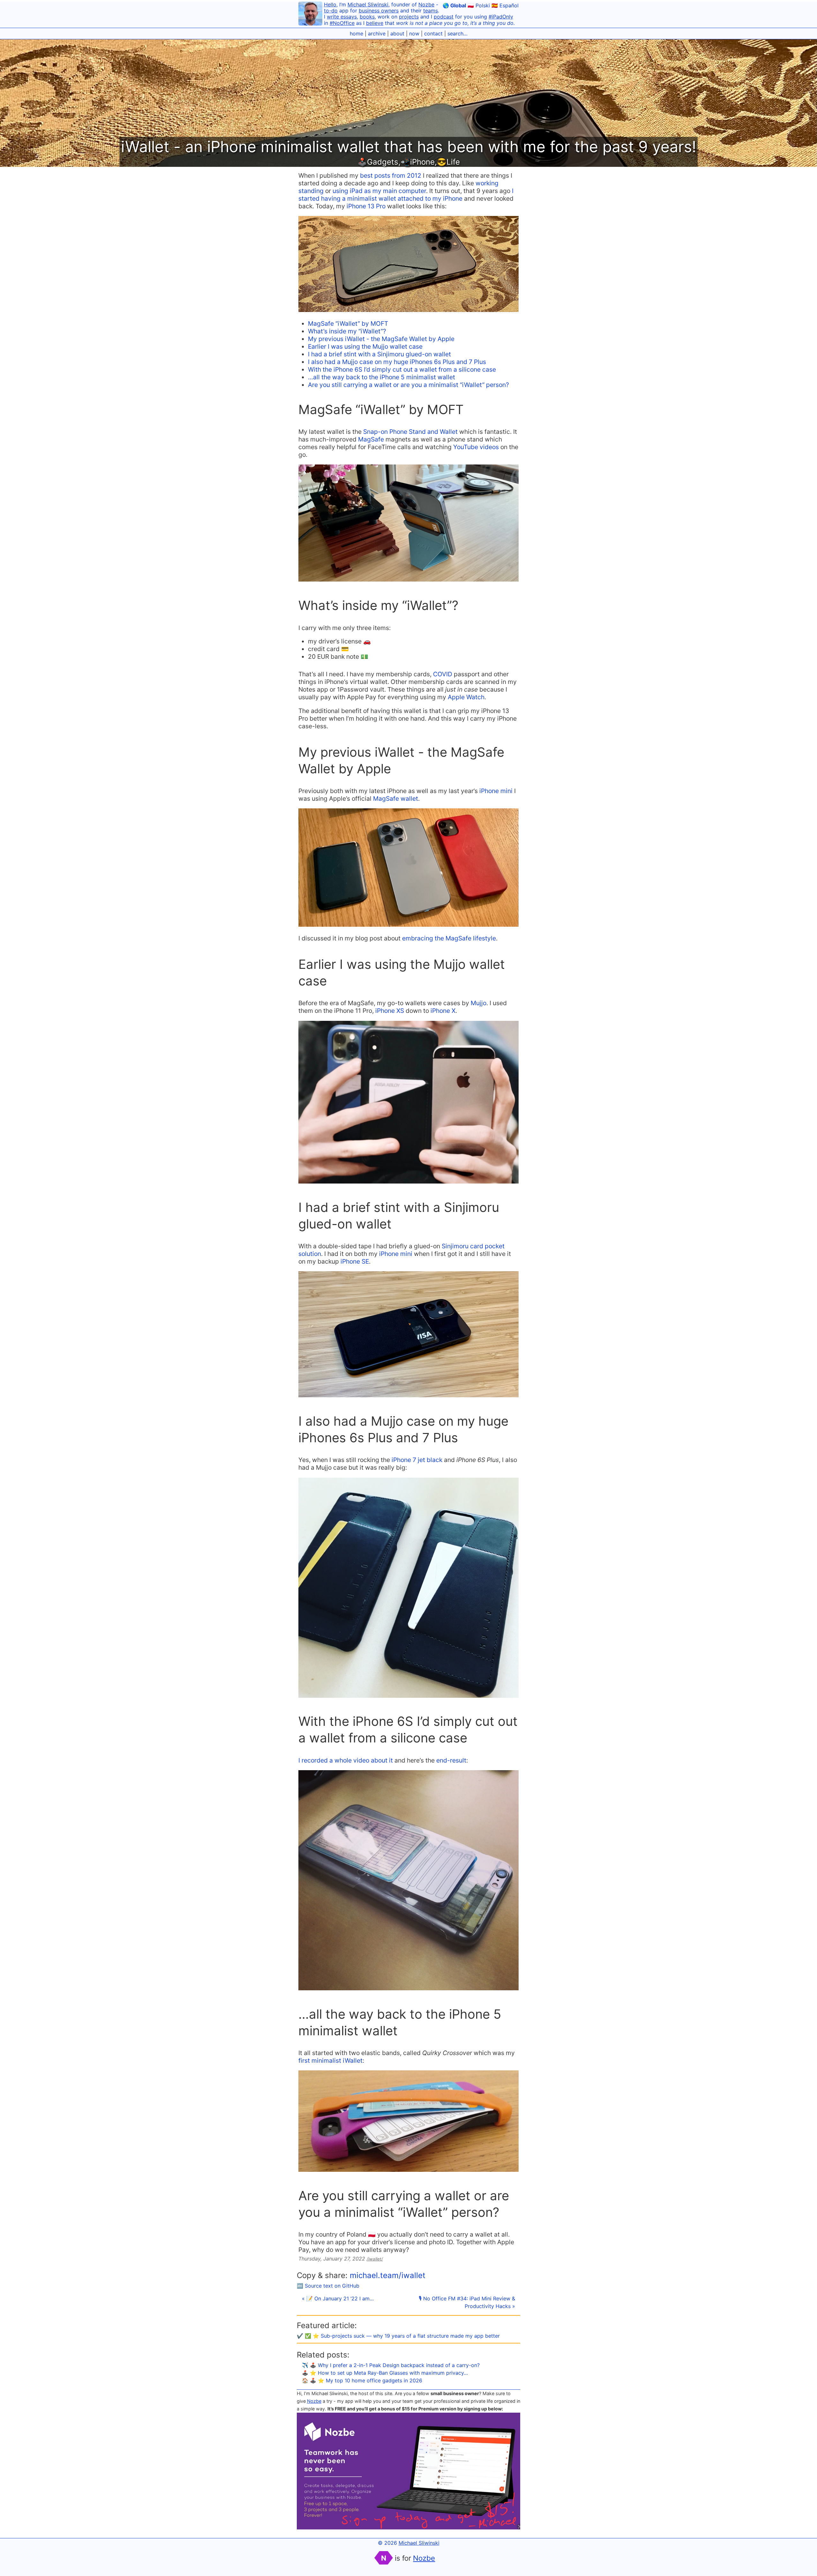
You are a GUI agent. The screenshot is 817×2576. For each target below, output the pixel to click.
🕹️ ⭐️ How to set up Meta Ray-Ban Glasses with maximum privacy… (385, 2373)
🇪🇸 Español (505, 5)
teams (431, 11)
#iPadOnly (501, 17)
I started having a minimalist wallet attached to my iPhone (406, 195)
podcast (444, 17)
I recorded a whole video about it (346, 1760)
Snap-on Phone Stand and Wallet (410, 432)
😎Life (448, 162)
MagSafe (371, 439)
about (397, 33)
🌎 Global (454, 5)
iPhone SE (355, 1261)
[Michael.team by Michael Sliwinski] (310, 15)
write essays (342, 17)
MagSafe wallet (396, 798)
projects (409, 17)
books (367, 17)
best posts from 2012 (391, 175)
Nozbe (426, 4)
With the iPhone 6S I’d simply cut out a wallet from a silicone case (402, 369)
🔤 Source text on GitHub (328, 2286)
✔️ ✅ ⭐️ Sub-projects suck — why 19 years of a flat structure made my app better (398, 2336)
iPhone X (443, 1011)
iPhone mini (496, 791)
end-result (451, 1760)
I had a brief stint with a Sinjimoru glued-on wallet (379, 354)
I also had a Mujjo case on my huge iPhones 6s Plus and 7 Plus (397, 362)
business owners (379, 11)
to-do (331, 11)
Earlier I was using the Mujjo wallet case (365, 346)
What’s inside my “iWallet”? (347, 331)
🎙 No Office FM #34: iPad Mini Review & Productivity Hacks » (467, 2302)
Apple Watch (466, 697)
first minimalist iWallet (330, 2060)
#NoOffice (342, 23)
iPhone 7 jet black (417, 1460)
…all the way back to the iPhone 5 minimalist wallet (382, 377)
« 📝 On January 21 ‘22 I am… (338, 2298)
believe (375, 23)
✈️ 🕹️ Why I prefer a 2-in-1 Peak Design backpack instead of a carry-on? (391, 2365)
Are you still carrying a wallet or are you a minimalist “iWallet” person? (408, 385)
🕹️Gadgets (378, 162)
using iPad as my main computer (379, 191)
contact (433, 33)
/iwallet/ (375, 2259)
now (414, 33)
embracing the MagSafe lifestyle (449, 938)
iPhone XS (390, 1011)
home (356, 33)
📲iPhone (418, 162)
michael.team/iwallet (388, 2275)
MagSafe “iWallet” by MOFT (348, 323)
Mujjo (479, 1003)
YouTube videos (476, 447)
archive (377, 33)
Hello (330, 4)
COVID (443, 674)
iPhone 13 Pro (366, 206)
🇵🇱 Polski (479, 5)
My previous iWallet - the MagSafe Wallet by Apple (381, 339)
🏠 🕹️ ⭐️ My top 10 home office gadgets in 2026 (362, 2380)
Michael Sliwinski (368, 4)
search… (457, 33)
